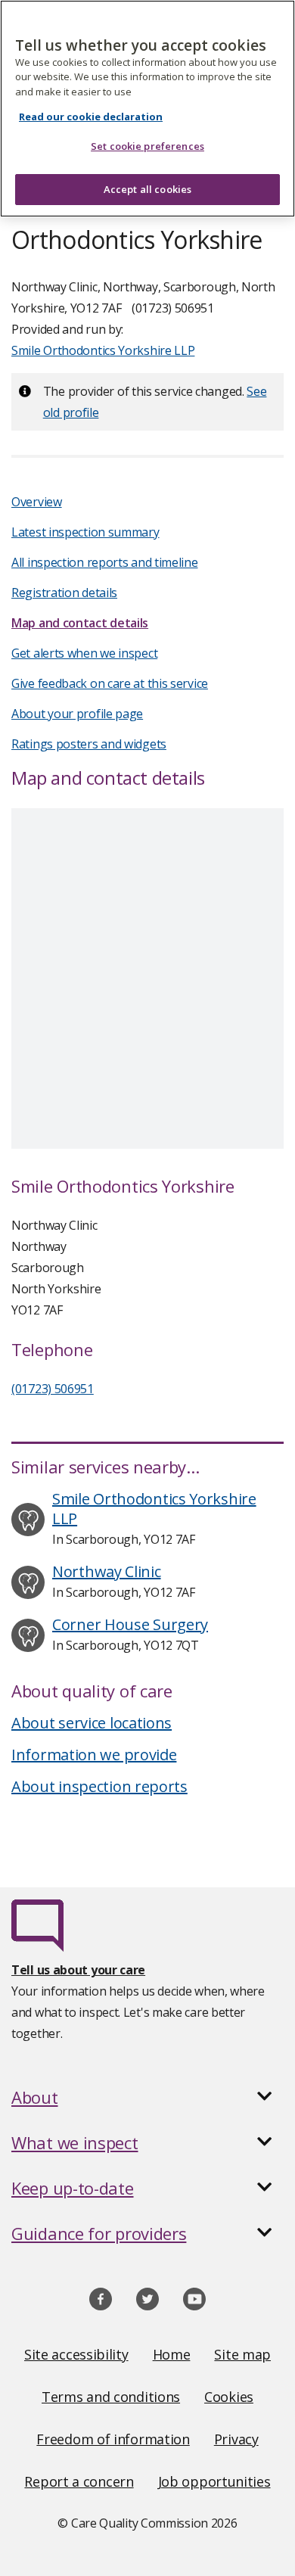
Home (172, 2354)
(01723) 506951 (53, 1389)
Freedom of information (113, 2439)
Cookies (229, 2397)
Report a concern (79, 2481)
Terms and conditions (111, 2397)
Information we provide (94, 1755)
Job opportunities (214, 2481)
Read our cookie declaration (91, 117)
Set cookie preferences (147, 146)
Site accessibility (76, 2354)
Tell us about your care (78, 1970)
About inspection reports (99, 1786)
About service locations (92, 1723)
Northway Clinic (107, 1571)
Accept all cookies (147, 189)
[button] (147, 2097)
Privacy (236, 2439)
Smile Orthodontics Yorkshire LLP (103, 350)
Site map (242, 2354)
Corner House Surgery (130, 1624)
